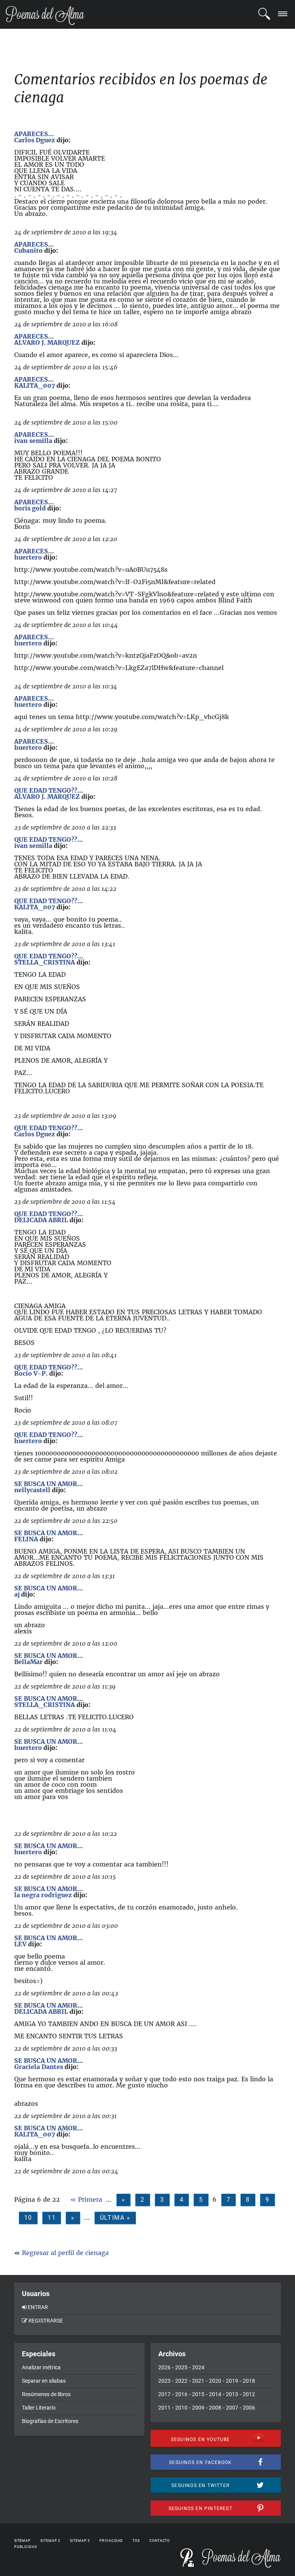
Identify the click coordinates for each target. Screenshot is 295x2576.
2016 (181, 2394)
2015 (198, 2394)
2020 (215, 2381)
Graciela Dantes (39, 2067)
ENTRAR (38, 2307)
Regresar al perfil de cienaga (65, 2253)
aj (17, 1594)
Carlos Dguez (35, 140)
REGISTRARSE (46, 2321)
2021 (198, 2381)
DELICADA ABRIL (41, 1220)
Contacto (160, 2541)
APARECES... (34, 134)
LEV (20, 1944)
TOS (136, 2541)
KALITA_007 (35, 385)
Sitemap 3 (80, 2541)
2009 (198, 2408)
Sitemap (22, 2541)
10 (28, 2218)
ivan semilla (33, 441)
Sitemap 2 (50, 2541)
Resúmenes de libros (46, 2394)
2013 (232, 2394)
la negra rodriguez (43, 1895)
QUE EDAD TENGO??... (49, 790)
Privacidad (111, 2541)
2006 (249, 2408)
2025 (181, 2367)
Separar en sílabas (44, 2381)
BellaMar (28, 1662)
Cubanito (28, 250)
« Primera (86, 2199)
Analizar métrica (41, 2367)
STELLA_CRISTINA (45, 962)
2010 (181, 2408)
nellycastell (32, 1490)
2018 (249, 2381)
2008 (215, 2408)
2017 (164, 2394)
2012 (249, 2394)
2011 (164, 2408)
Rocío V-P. (31, 1373)
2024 (198, 2367)
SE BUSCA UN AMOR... (49, 1484)
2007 (232, 2408)
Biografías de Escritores (50, 2421)
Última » (115, 2218)
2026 (164, 2367)
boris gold (30, 508)
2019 (232, 2381)
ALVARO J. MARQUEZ (47, 342)
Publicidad (26, 2547)
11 (52, 2218)
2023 (164, 2381)
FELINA (26, 1539)
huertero (28, 557)
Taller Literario (39, 2408)
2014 (215, 2394)
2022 (181, 2381)
